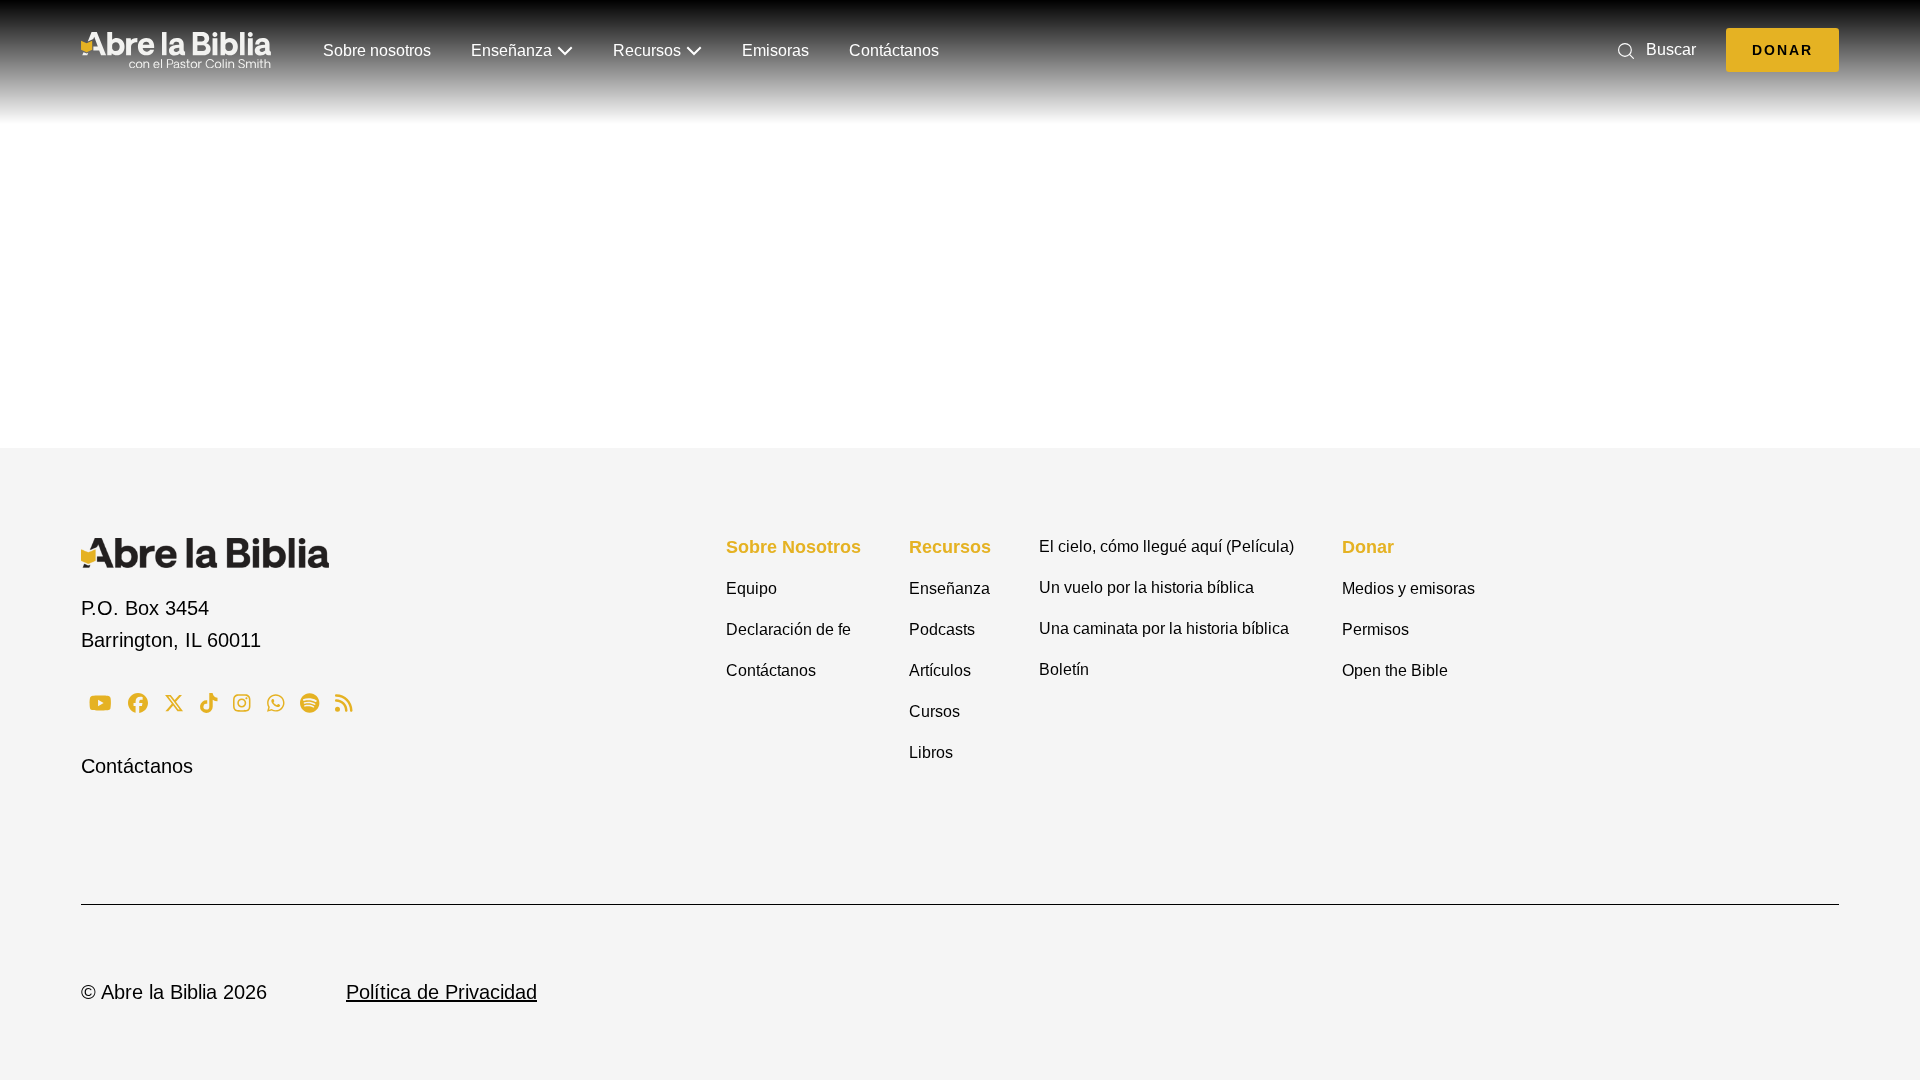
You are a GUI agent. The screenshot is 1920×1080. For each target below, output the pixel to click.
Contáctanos (894, 50)
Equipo (751, 588)
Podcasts (942, 629)
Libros (931, 752)
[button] (1653, 49)
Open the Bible (1395, 670)
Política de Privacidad (441, 992)
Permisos (1375, 629)
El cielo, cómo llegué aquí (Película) (1166, 546)
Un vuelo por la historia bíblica (1146, 587)
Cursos (934, 711)
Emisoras (775, 50)
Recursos (647, 50)
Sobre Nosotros (793, 547)
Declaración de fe (788, 629)
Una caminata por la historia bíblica (1164, 628)
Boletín (1064, 669)
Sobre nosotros (377, 50)
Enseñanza (511, 50)
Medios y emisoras (1408, 588)
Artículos (940, 670)
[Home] (176, 50)
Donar (1782, 50)
